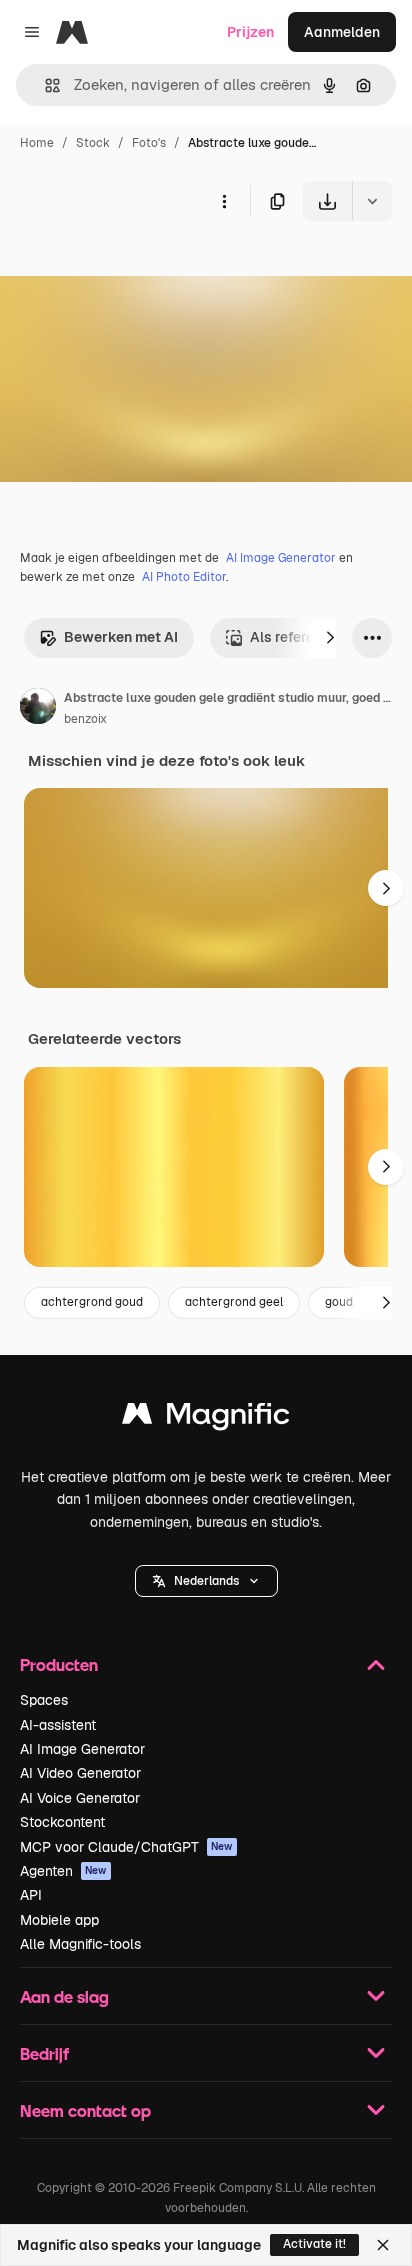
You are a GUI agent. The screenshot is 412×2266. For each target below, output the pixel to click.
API (31, 1895)
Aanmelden (342, 32)
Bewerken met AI (121, 637)
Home (37, 143)
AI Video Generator (80, 1773)
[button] (206, 1581)
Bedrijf (44, 2053)
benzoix (85, 719)
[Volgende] (330, 638)
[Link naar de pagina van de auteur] (38, 709)
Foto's (149, 143)
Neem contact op (85, 2110)
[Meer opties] (224, 201)
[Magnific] (206, 1418)
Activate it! (314, 2244)
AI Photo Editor (184, 577)
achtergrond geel (234, 1302)
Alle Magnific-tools (80, 1944)
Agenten (63, 1871)
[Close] (383, 2245)
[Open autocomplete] (44, 85)
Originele (131, 267)
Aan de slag (64, 1996)
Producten (59, 1664)
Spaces (44, 1700)
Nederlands (206, 1581)
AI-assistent (58, 1725)
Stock (93, 143)
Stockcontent (62, 1822)
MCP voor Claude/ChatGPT (126, 1847)
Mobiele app (59, 1920)
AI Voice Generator (80, 1798)
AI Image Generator (281, 558)
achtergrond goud (92, 1302)
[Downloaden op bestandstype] (372, 201)
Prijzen (250, 32)
